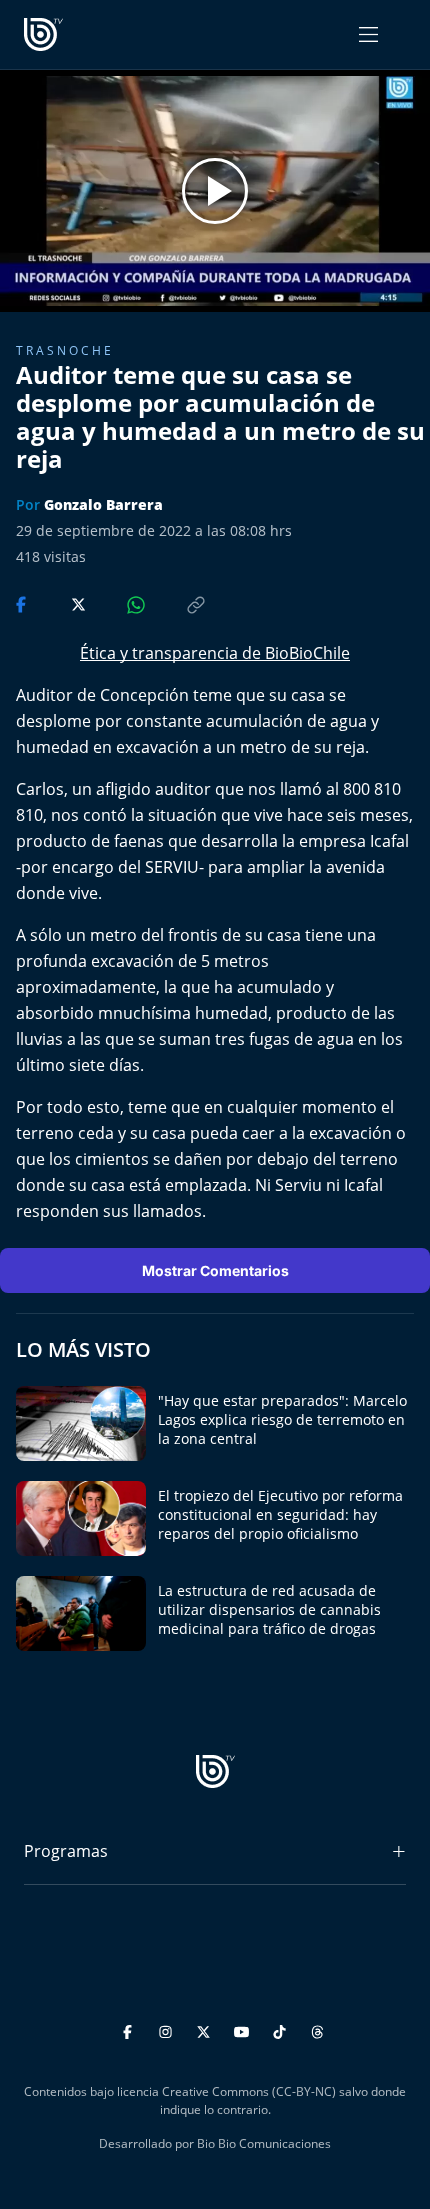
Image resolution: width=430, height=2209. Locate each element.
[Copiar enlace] (177, 603)
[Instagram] (168, 2029)
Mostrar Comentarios (215, 1270)
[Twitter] (206, 2029)
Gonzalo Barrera (103, 504)
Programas (66, 1851)
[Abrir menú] (368, 34)
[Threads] (317, 2029)
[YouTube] (244, 2029)
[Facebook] (130, 2029)
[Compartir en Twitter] (59, 603)
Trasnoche (65, 350)
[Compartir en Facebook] (23, 603)
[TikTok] (282, 2029)
